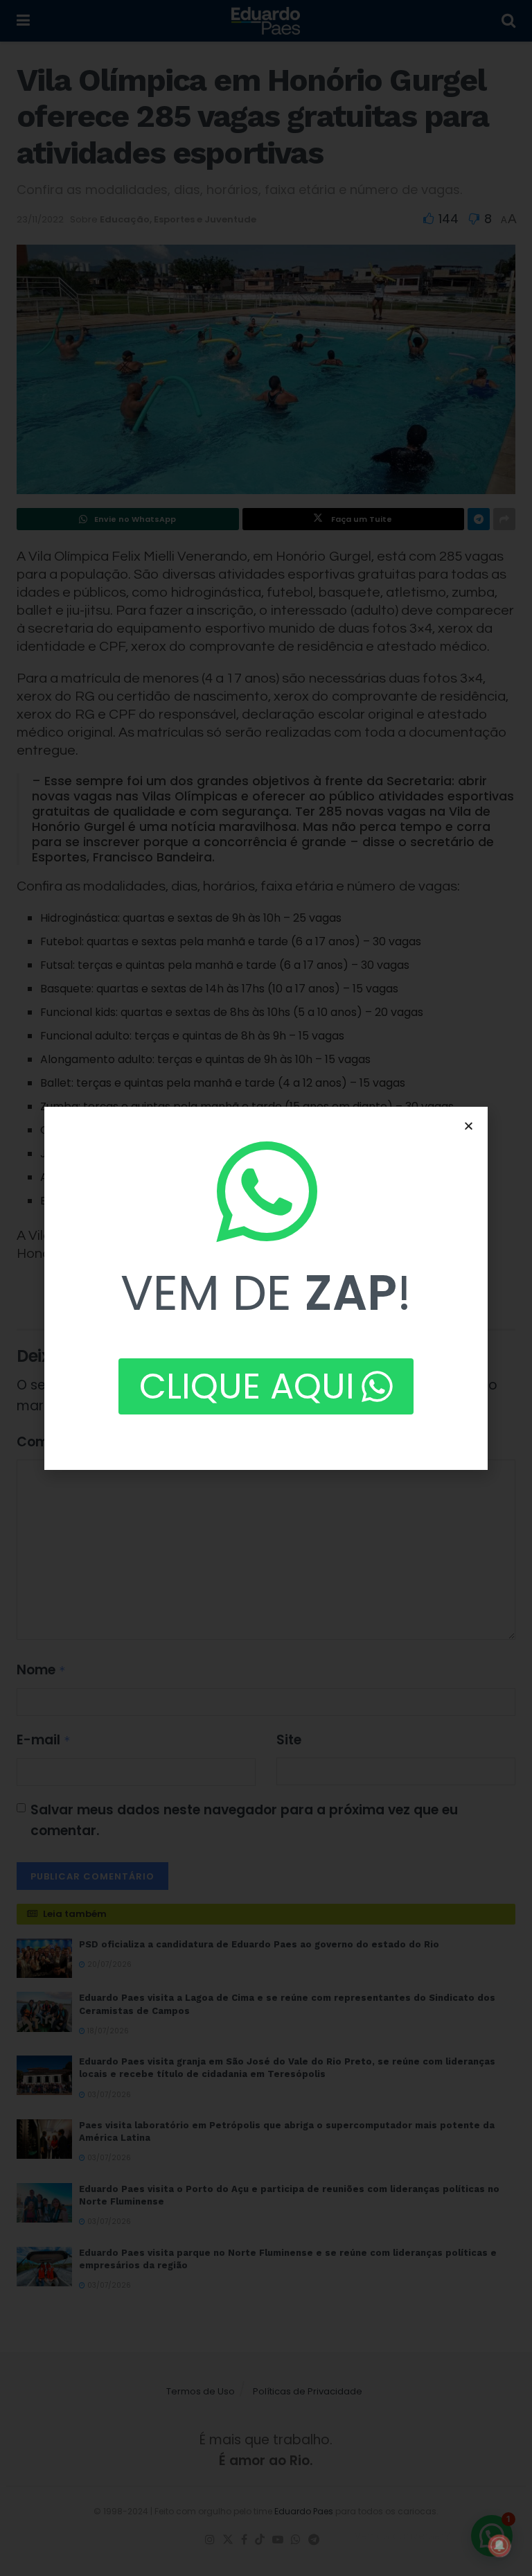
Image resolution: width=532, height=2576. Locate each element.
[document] (266, 1288)
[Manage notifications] (499, 2546)
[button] (469, 1126)
